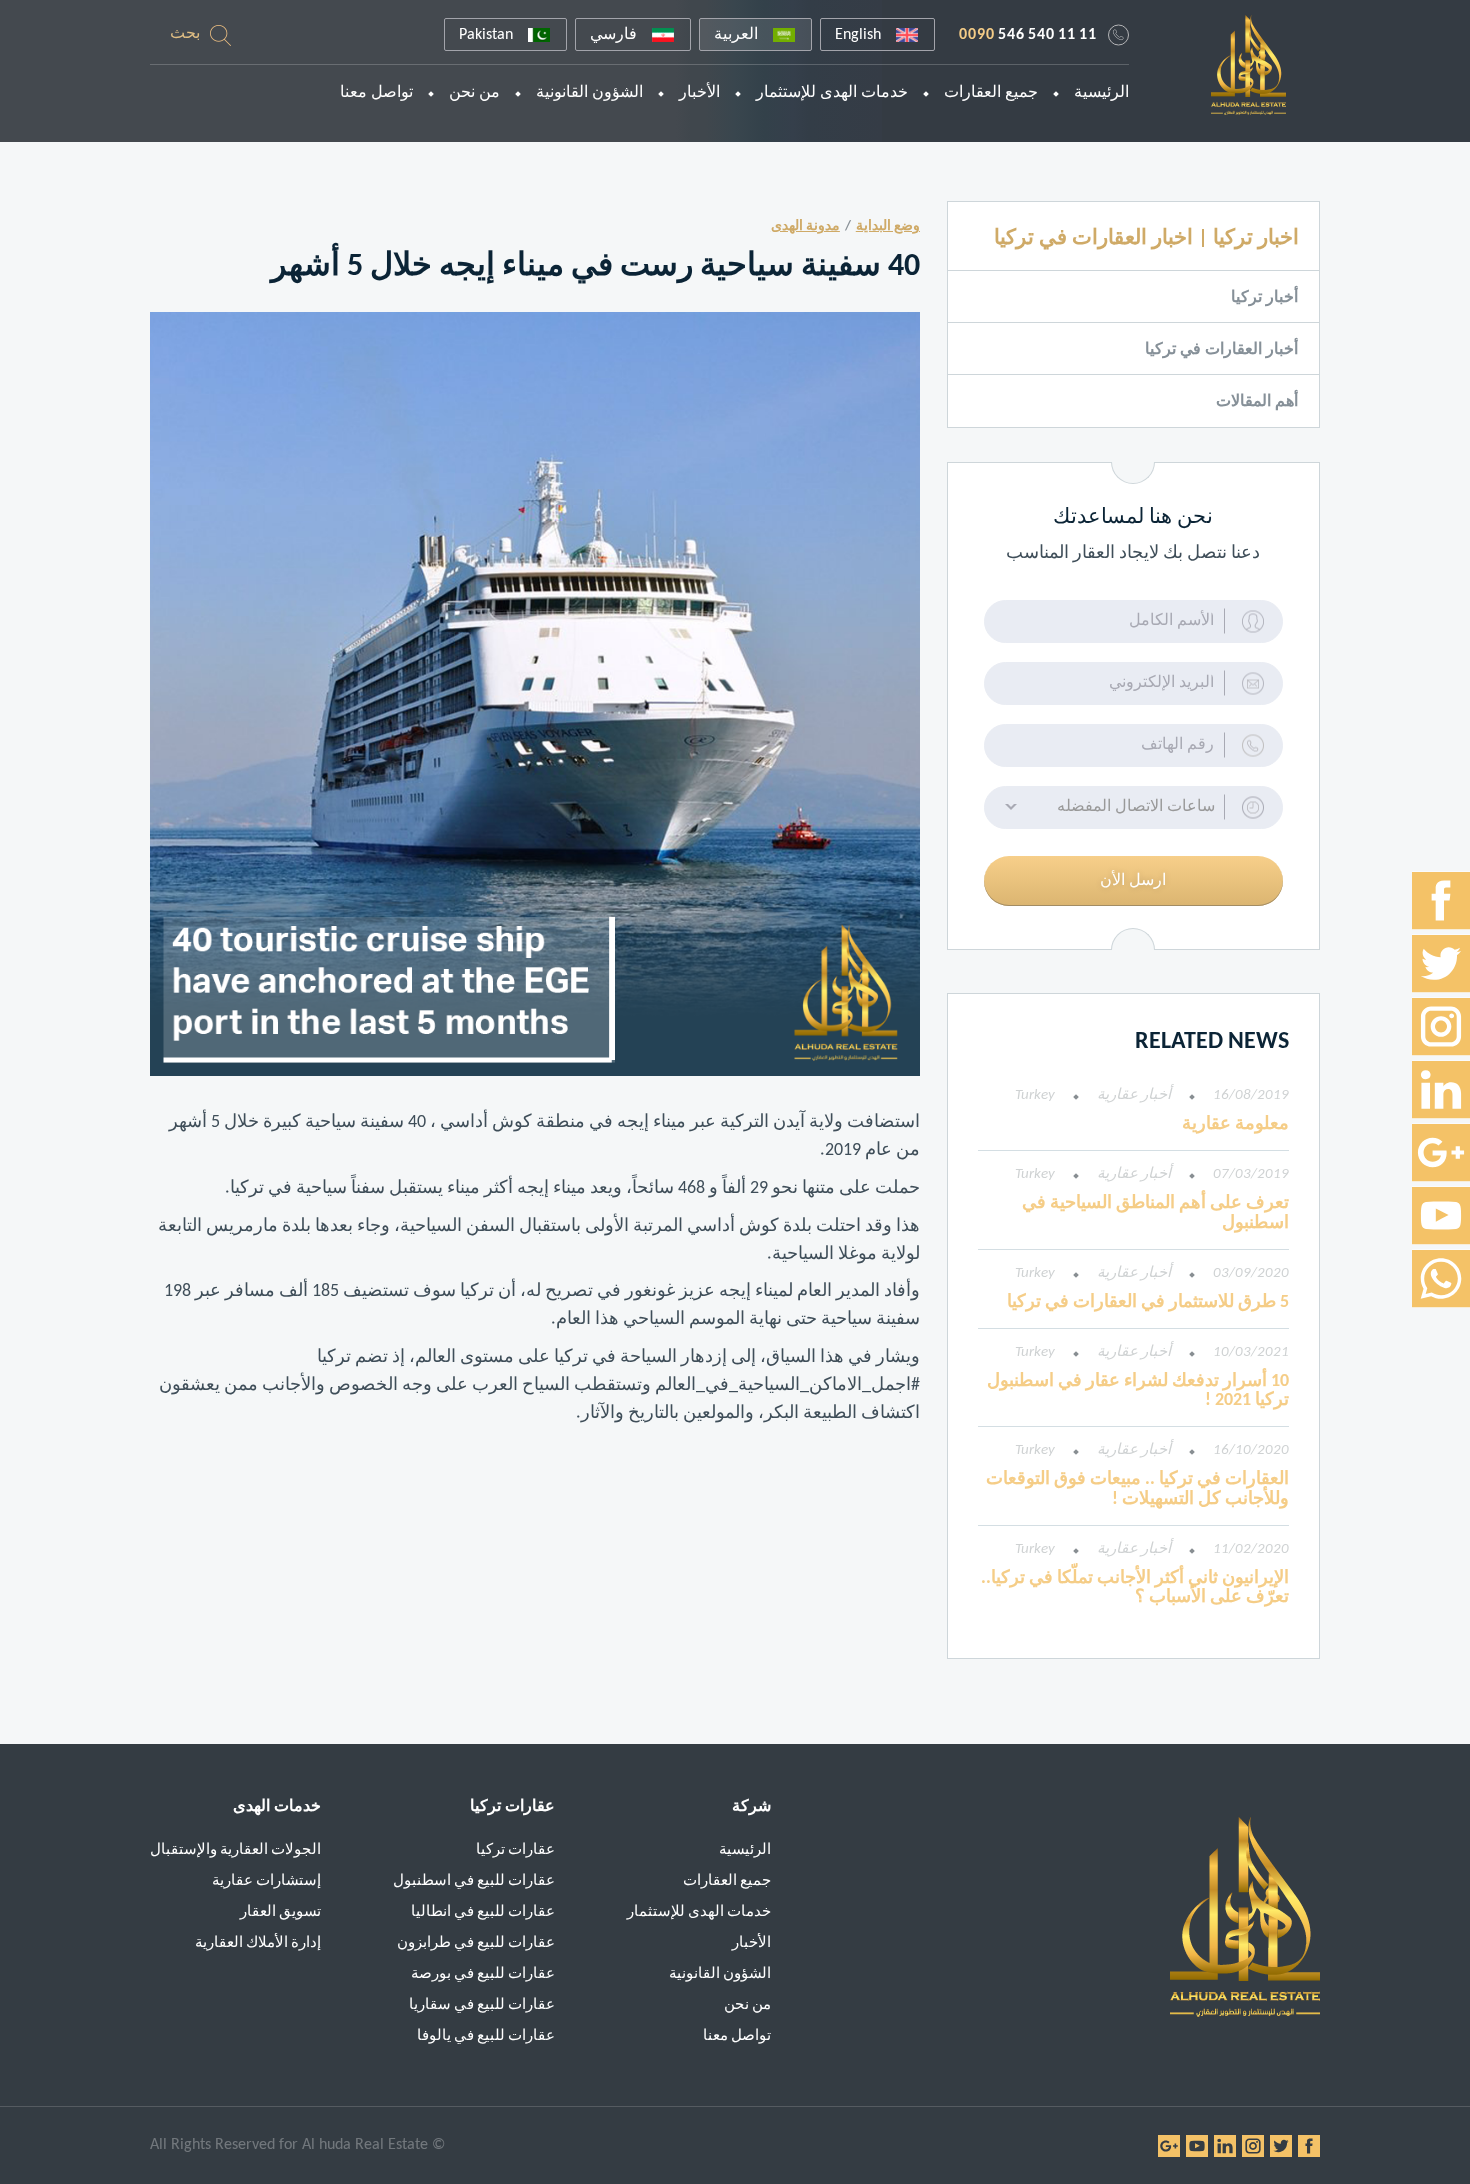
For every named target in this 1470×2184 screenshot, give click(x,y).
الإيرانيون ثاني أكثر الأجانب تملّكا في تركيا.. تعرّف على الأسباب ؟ (1135, 1588)
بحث (185, 34)
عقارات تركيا (515, 1850)
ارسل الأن (1133, 881)
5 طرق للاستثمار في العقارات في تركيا (1148, 1302)
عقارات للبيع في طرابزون (476, 1943)
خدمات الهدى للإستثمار (832, 93)
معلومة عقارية (1235, 1124)
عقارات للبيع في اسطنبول (474, 1881)
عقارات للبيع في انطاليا (483, 1912)
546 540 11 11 (1028, 35)
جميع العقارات (991, 93)
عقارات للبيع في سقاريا (482, 2005)
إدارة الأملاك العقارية (258, 1943)
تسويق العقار (280, 1912)
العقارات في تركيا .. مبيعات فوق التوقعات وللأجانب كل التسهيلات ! (1137, 1489)
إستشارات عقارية (266, 1881)
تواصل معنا (376, 93)
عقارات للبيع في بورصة (483, 1974)
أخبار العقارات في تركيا (1221, 350)
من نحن (474, 93)
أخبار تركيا (1264, 298)
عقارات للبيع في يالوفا (486, 2036)
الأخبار (699, 93)
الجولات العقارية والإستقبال (235, 1850)
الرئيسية (1101, 93)
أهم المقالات (1257, 402)
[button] (1133, 807)
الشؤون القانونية (589, 93)
